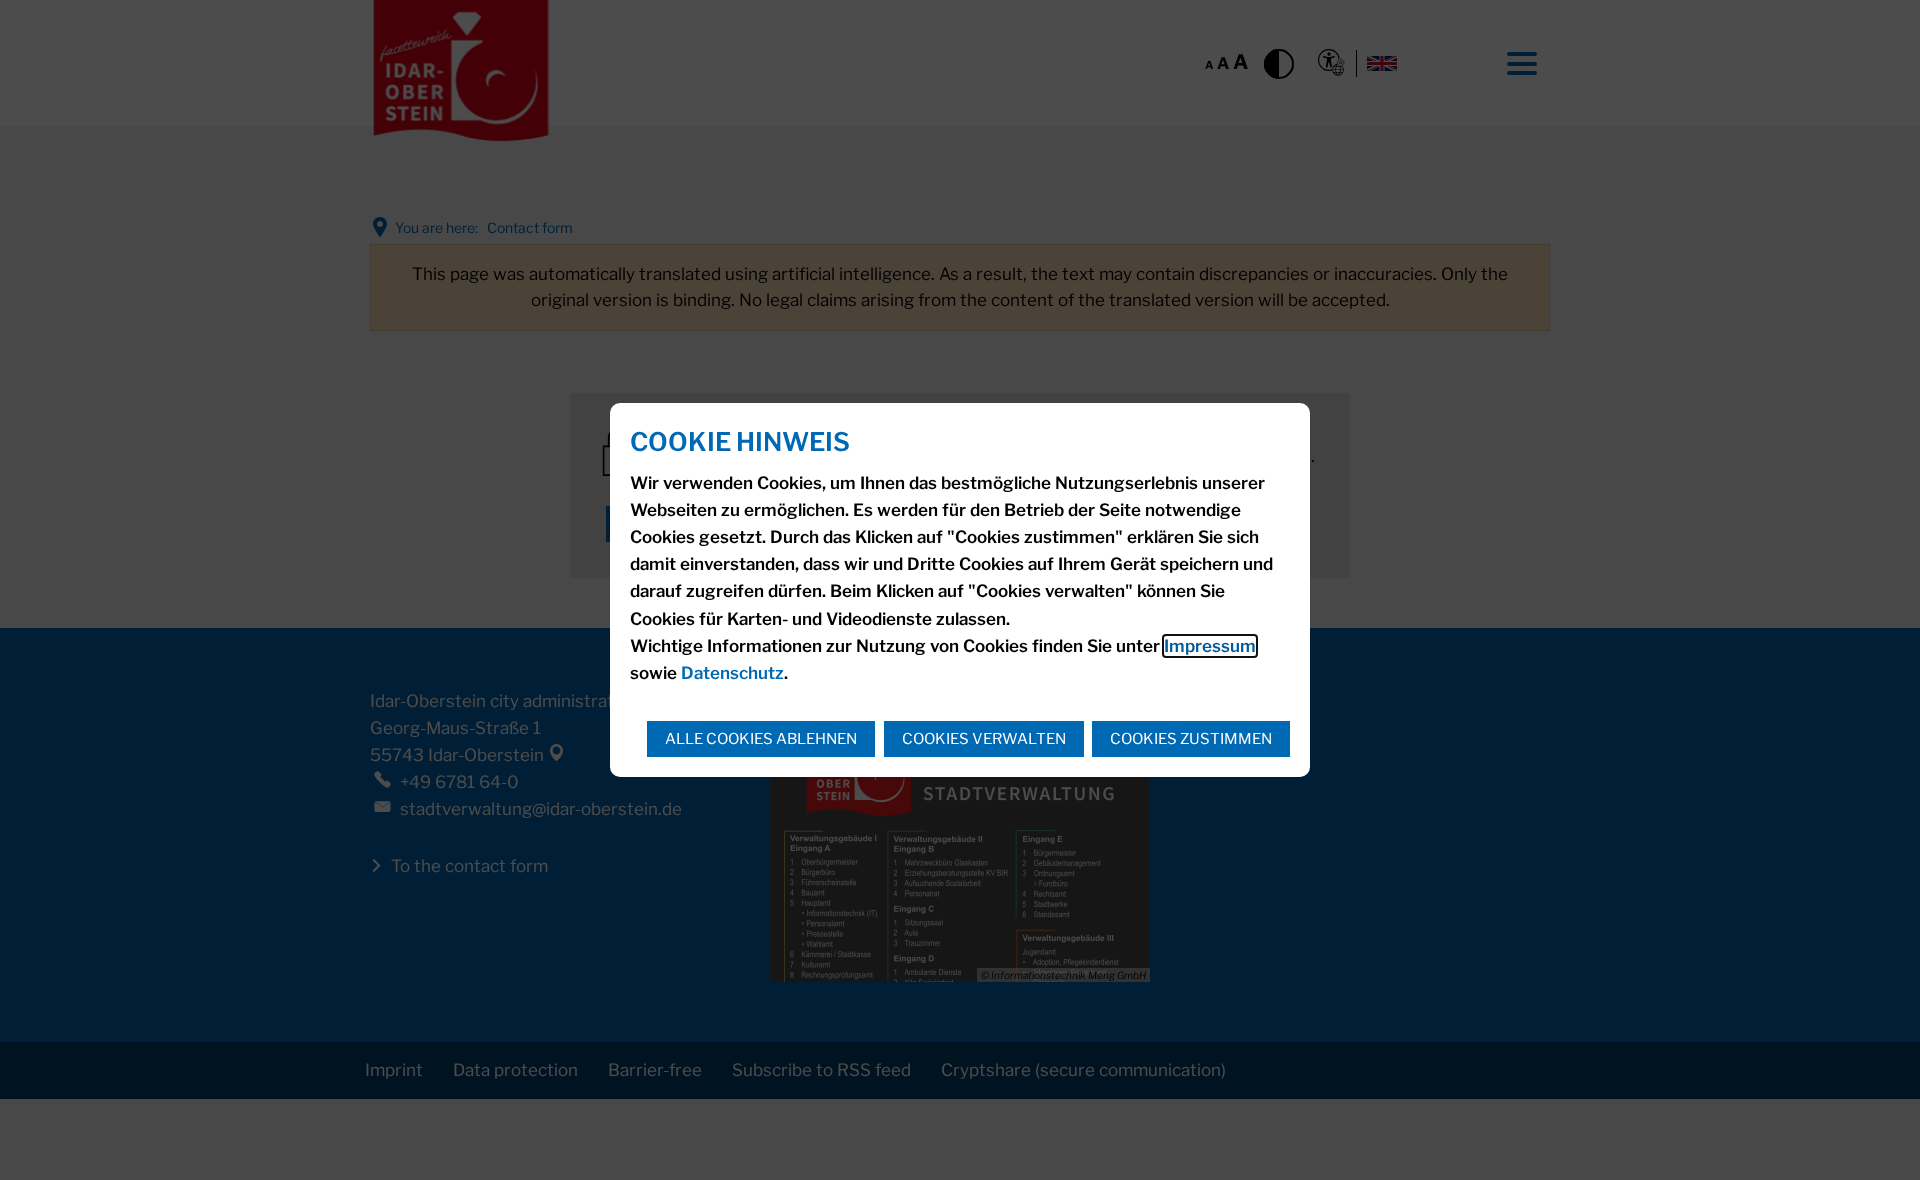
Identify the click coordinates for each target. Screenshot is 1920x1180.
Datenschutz (732, 673)
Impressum (1210, 646)
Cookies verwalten (984, 739)
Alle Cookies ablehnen (761, 739)
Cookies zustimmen (1191, 739)
